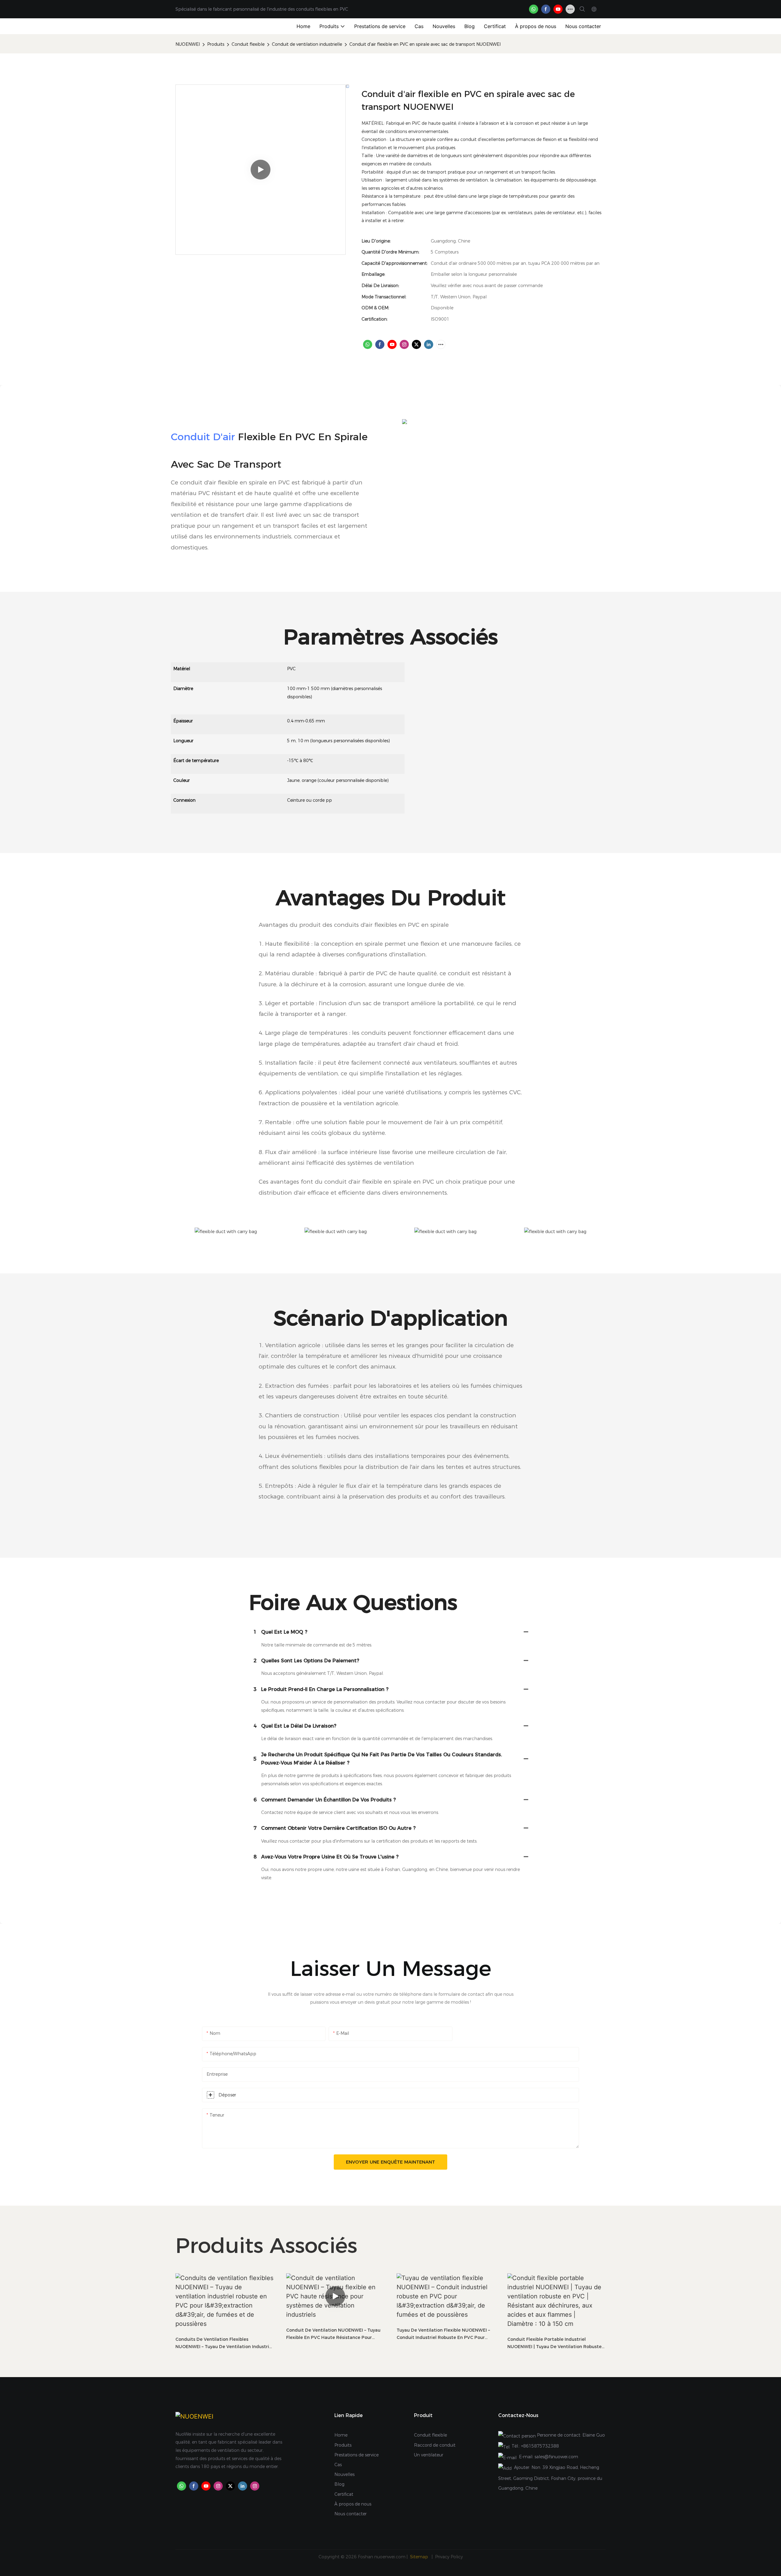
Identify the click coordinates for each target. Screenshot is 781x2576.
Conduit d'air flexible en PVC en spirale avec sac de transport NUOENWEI (425, 44)
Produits (216, 44)
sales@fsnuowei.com (556, 2457)
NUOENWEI (188, 44)
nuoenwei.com (390, 2557)
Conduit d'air (203, 437)
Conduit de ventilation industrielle (307, 44)
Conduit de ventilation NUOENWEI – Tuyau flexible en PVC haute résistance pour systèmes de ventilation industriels (333, 2334)
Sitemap (420, 2557)
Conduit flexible (248, 44)
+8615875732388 (540, 2446)
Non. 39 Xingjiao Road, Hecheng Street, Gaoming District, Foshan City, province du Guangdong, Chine (550, 2478)
